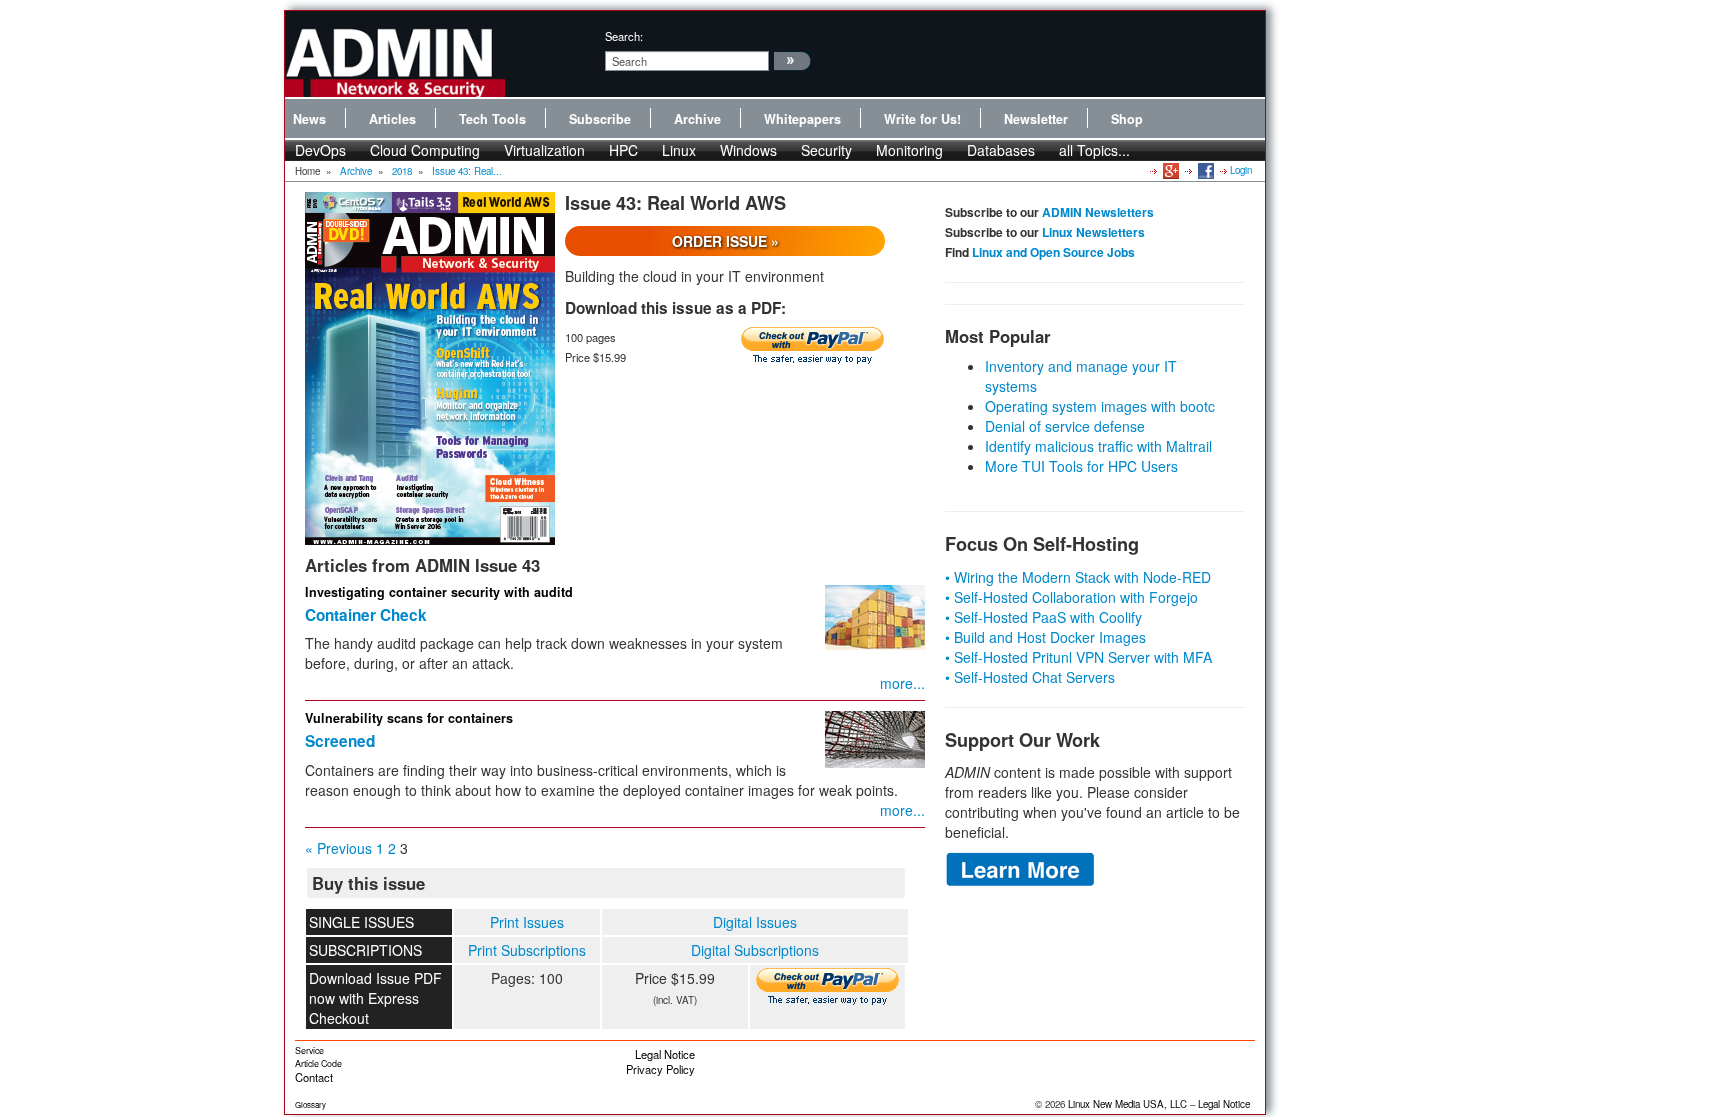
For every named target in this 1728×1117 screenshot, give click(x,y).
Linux (679, 150)
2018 (402, 171)
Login (1241, 170)
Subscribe (600, 119)
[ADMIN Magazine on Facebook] (1204, 170)
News (309, 119)
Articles (392, 119)
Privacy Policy (660, 1069)
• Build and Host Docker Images (1045, 637)
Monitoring (909, 150)
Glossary (310, 1104)
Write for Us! (922, 119)
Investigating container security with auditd (439, 592)
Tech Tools (492, 119)
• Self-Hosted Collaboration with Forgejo (1071, 597)
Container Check (366, 615)
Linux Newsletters (1093, 232)
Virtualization (544, 150)
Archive (697, 119)
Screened (340, 741)
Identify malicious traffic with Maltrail (1098, 446)
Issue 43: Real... (467, 171)
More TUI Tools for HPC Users (1081, 466)
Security (826, 150)
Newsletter (1036, 119)
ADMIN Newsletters (1098, 212)
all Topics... (1094, 150)
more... (902, 683)
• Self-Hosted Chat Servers (1030, 677)
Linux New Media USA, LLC (1127, 1104)
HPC (623, 150)
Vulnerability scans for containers (409, 718)
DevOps (320, 150)
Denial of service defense (1065, 426)
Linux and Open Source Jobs (1053, 252)
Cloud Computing (425, 150)
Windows (748, 150)
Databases (1001, 150)
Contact (314, 1077)
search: (624, 36)
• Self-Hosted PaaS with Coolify (1043, 617)
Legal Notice (665, 1054)
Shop (1127, 119)
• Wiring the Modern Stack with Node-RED (1078, 577)
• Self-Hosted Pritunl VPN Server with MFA (1078, 657)
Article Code (318, 1063)
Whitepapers (802, 119)
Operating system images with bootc (1100, 406)
